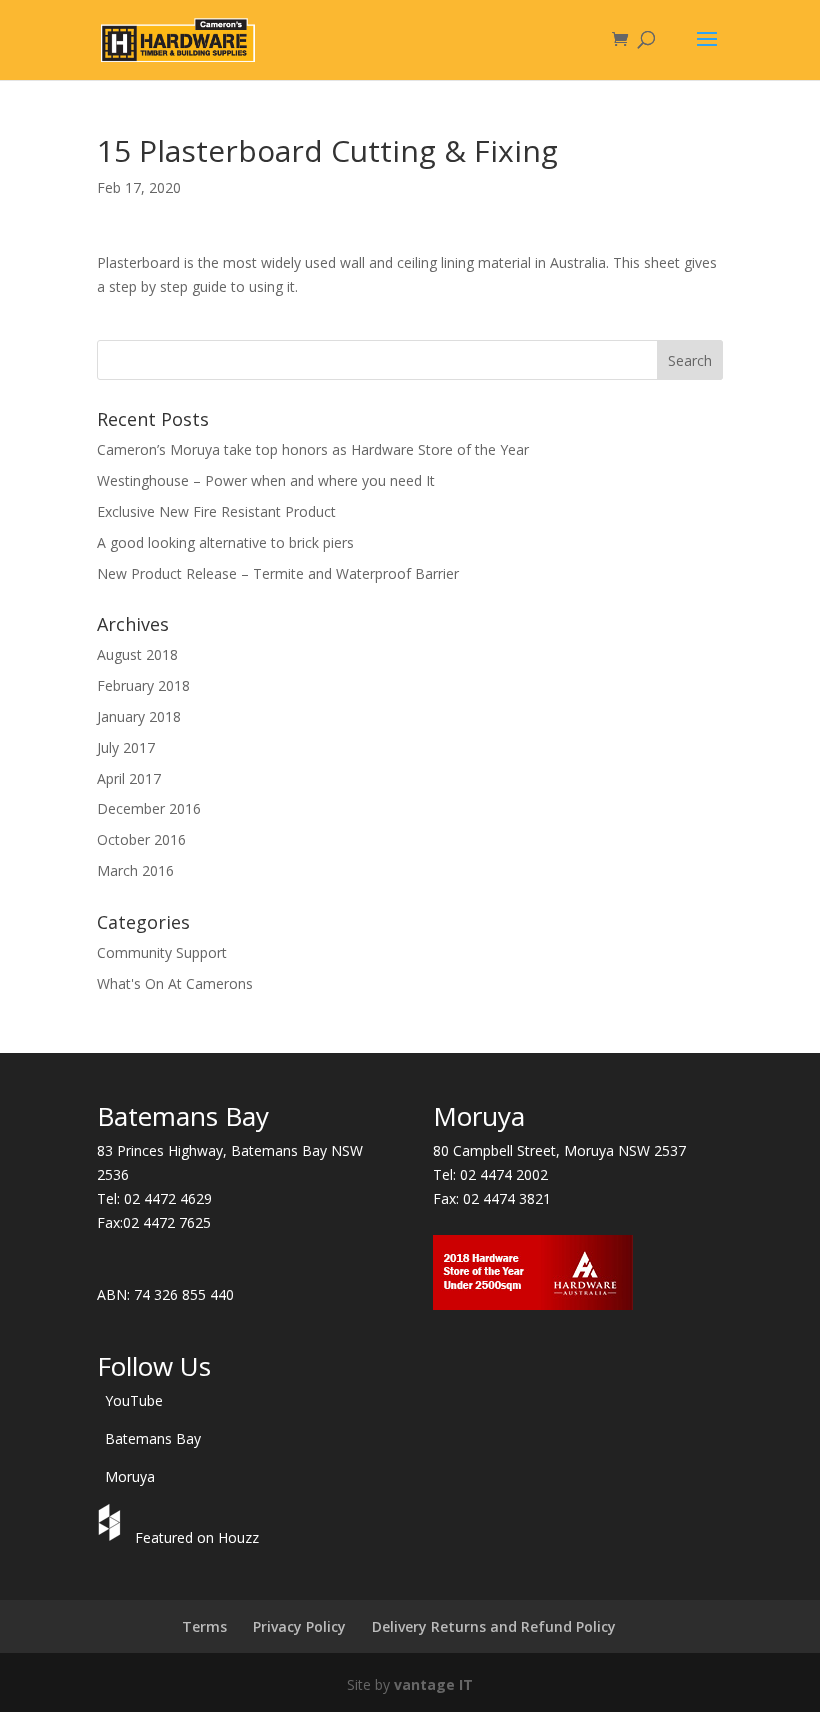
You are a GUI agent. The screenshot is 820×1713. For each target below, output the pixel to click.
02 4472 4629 (168, 1198)
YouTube (134, 1400)
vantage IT (433, 1684)
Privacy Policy (299, 1626)
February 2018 (143, 685)
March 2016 (135, 870)
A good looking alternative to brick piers (225, 542)
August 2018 (137, 654)
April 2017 (129, 778)
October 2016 (141, 839)
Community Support (162, 952)
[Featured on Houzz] (112, 1537)
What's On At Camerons (175, 983)
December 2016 (149, 808)
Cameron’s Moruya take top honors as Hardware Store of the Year (313, 449)
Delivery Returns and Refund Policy (494, 1626)
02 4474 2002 (504, 1174)
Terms (204, 1626)
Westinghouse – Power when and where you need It (266, 480)
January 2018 (139, 716)
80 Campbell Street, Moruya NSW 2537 (559, 1150)
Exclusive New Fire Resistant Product (216, 511)
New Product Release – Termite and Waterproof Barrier (278, 573)
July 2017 (126, 747)
